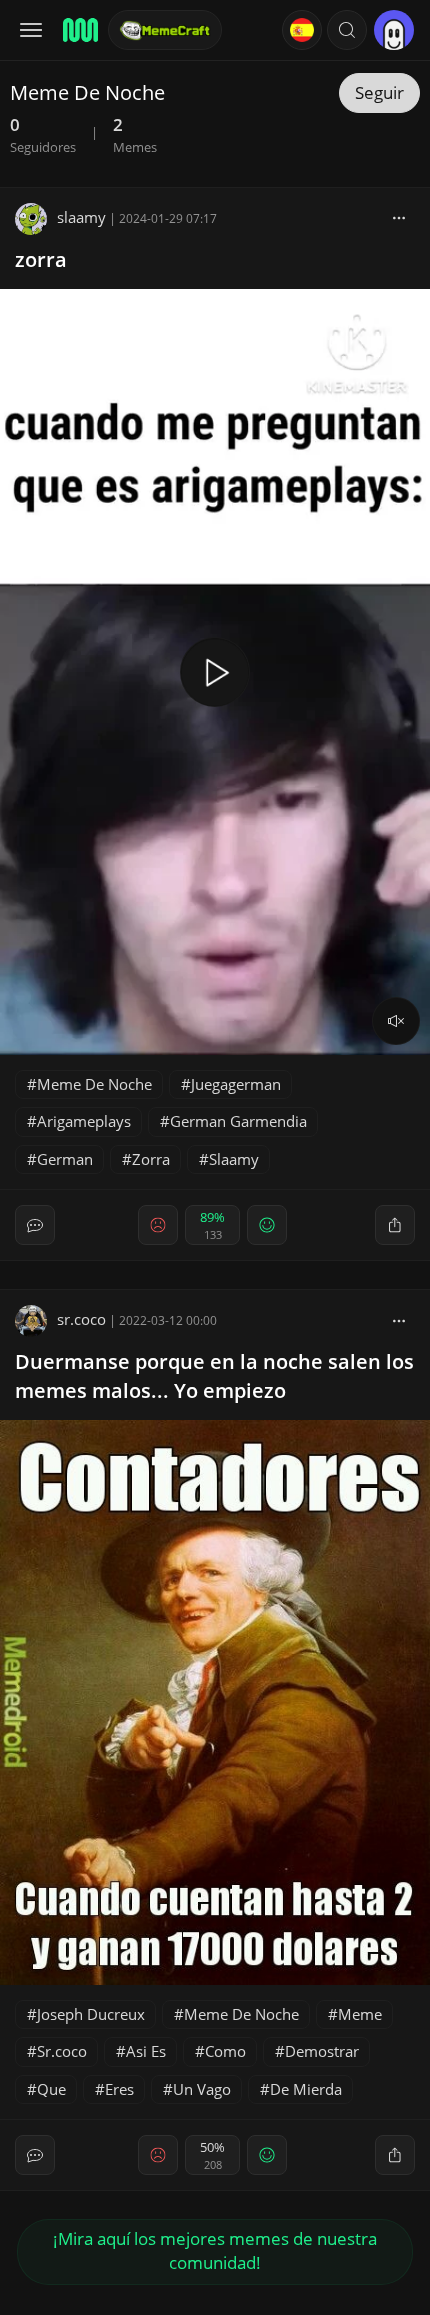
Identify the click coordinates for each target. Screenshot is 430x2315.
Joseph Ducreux (91, 2014)
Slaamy (234, 1159)
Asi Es (146, 2051)
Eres (119, 2089)
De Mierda (306, 2089)
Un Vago (202, 2089)
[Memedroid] (79, 30)
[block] (399, 217)
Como (225, 2051)
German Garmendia (238, 1121)
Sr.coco (62, 2051)
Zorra (151, 1159)
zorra (41, 259)
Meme (360, 2014)
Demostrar (322, 2051)
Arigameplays (84, 1121)
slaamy (81, 217)
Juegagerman (236, 1084)
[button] (347, 30)
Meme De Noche (94, 1084)
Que (51, 2089)
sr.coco (81, 1319)
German (65, 1159)
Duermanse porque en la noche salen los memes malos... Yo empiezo (214, 1376)
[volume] (396, 1021)
